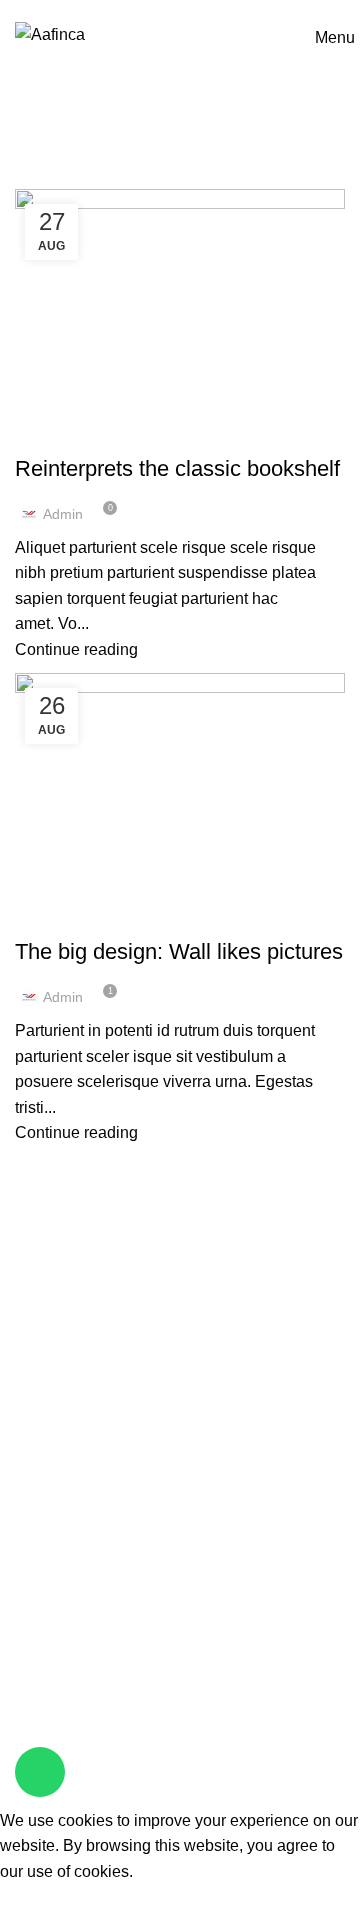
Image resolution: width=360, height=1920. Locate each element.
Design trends (76, 433)
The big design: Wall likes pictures (179, 951)
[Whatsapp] (40, 1772)
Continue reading (76, 649)
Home (32, 177)
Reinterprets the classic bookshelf (177, 468)
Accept (40, 1902)
